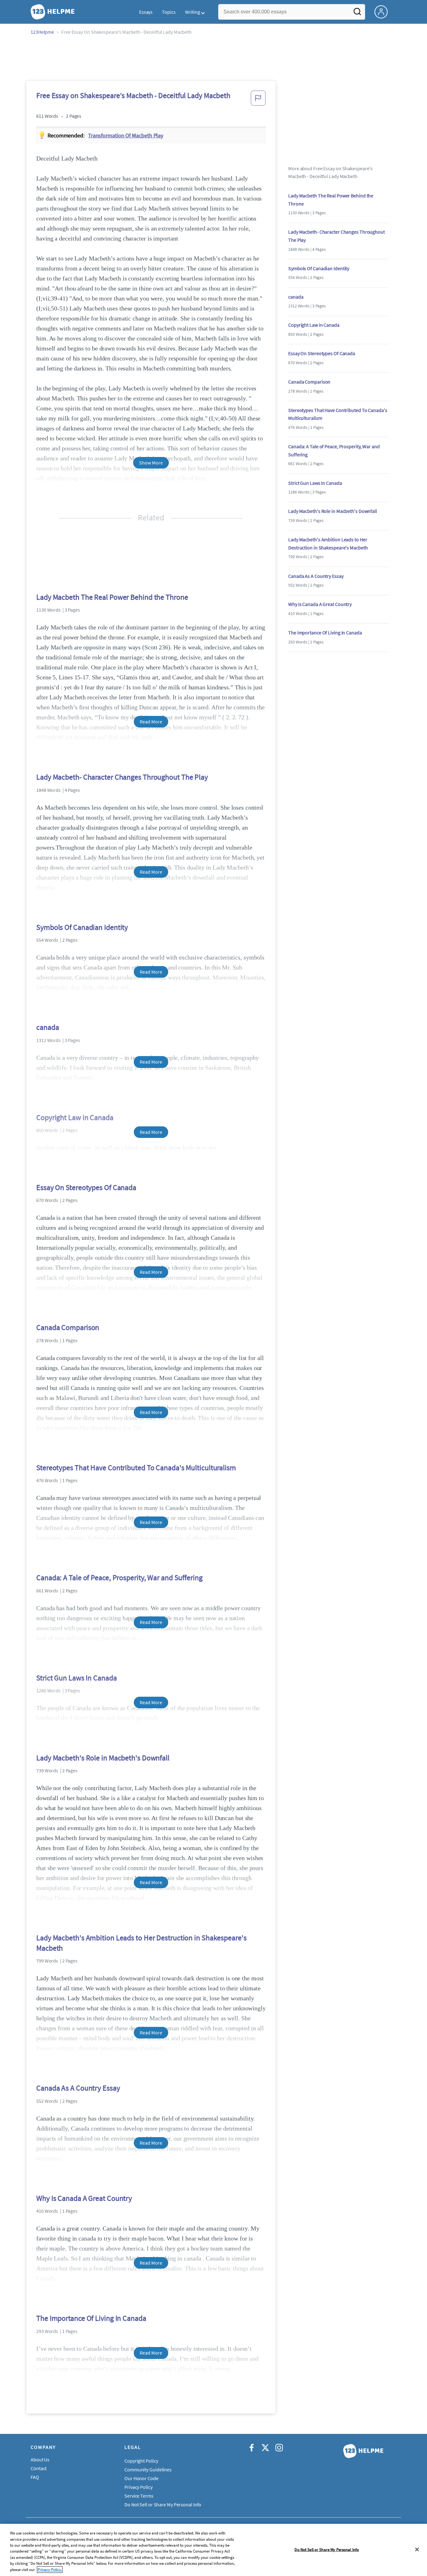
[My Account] (384, 11)
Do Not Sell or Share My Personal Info (327, 2549)
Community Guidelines (148, 2469)
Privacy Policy (138, 2487)
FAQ (35, 2477)
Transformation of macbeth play (126, 135)
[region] (213, 2550)
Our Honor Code (141, 2478)
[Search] (357, 13)
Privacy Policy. (50, 2570)
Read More (151, 722)
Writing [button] (193, 12)
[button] (258, 100)
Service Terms (139, 2496)
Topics (169, 12)
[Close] (417, 2549)
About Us (40, 2459)
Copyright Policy (141, 2461)
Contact (39, 2468)
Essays (146, 12)
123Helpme (42, 32)
